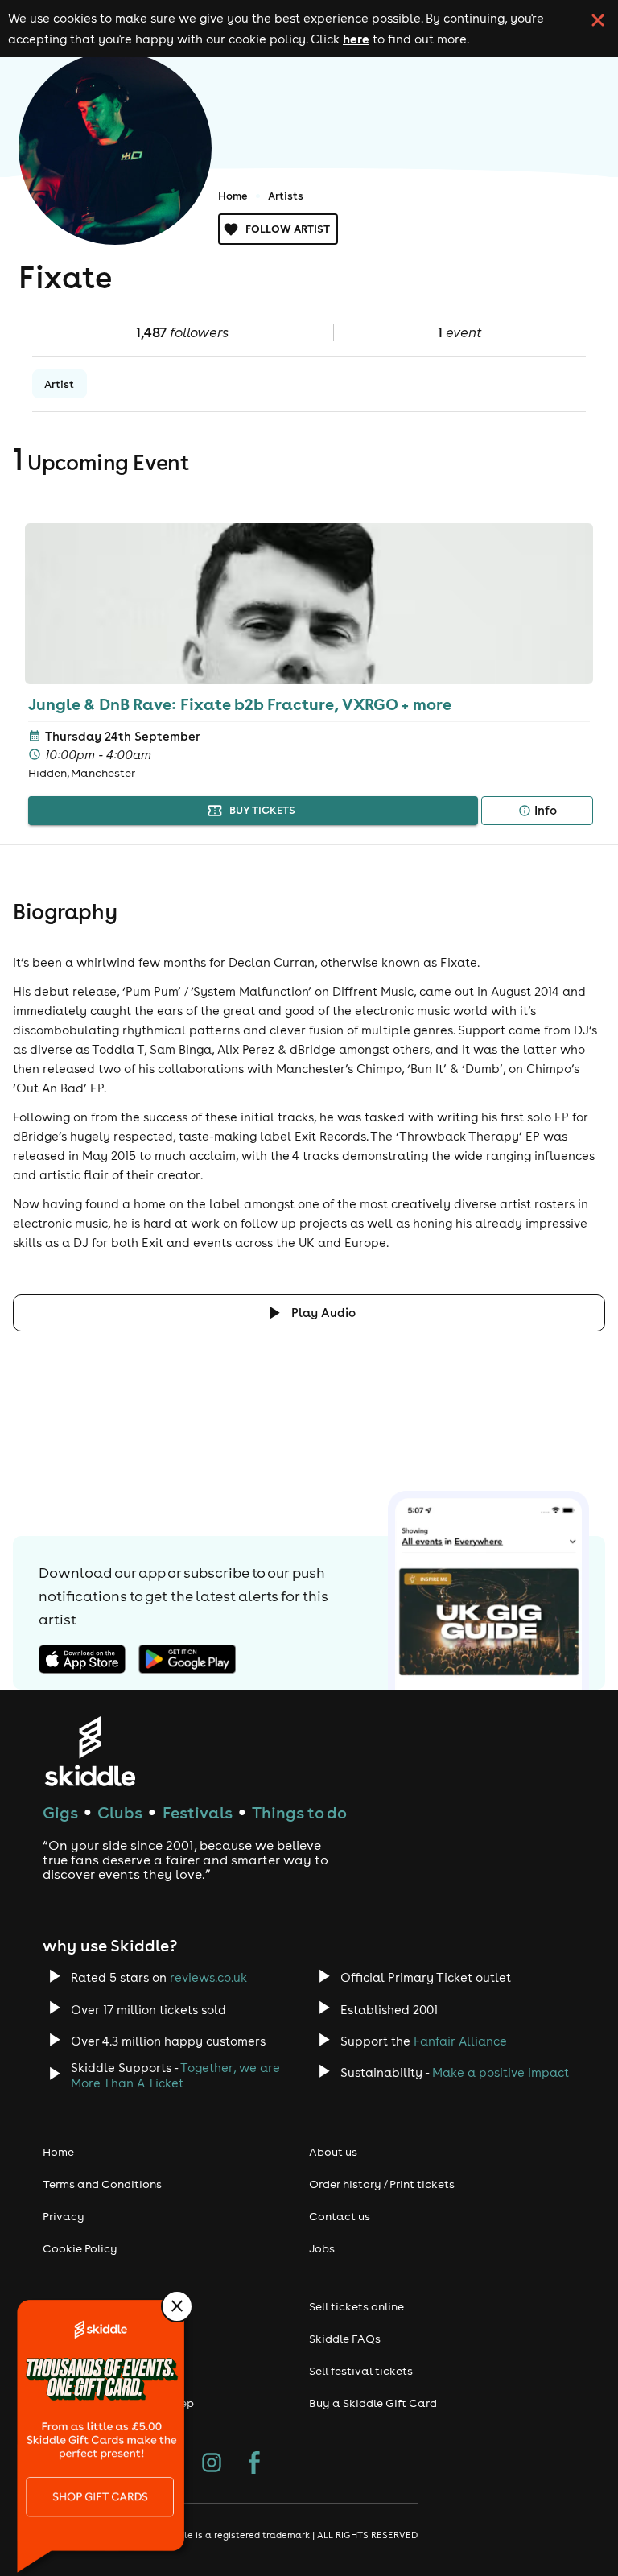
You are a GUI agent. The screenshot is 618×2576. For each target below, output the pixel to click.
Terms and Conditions (102, 2184)
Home (233, 196)
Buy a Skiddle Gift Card (373, 2403)
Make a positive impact (501, 2072)
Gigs (60, 1812)
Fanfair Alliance (460, 2041)
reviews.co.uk (208, 1977)
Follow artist (288, 229)
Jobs (322, 2248)
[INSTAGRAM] (212, 2464)
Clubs (120, 1812)
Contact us (340, 2216)
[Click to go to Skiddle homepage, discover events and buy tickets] (90, 1751)
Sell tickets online (356, 2306)
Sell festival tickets (361, 2371)
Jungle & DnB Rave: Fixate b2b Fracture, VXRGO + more (240, 704)
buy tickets (262, 810)
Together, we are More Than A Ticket (175, 2075)
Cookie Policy (80, 2248)
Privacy (64, 2216)
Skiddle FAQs (345, 2339)
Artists (286, 196)
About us (333, 2152)
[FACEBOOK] (254, 2464)
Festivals (198, 1812)
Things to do (299, 1812)
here (356, 39)
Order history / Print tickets (382, 2184)
